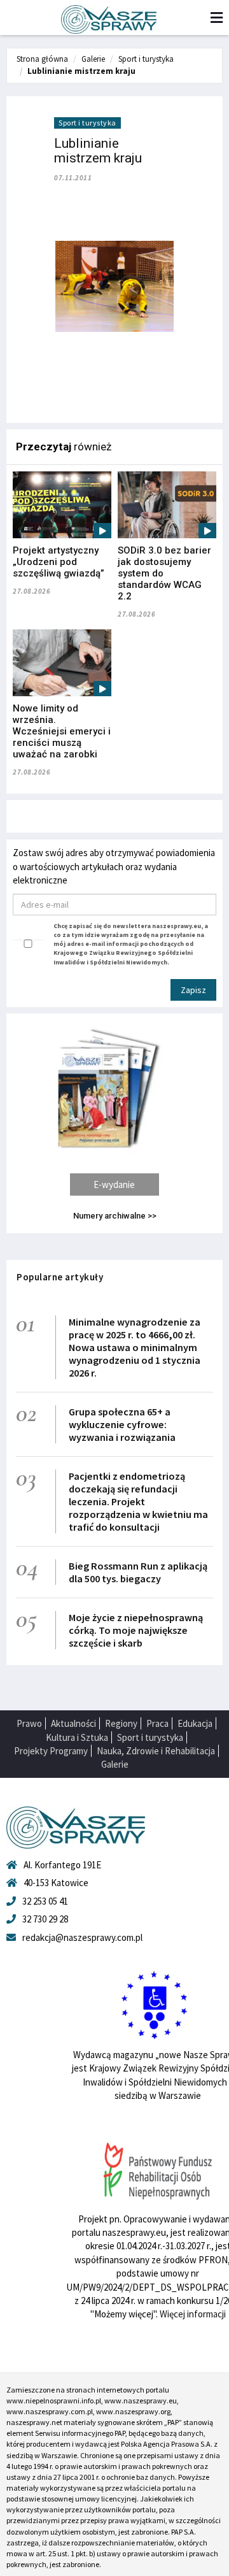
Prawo (29, 1723)
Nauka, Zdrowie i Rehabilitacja (156, 1751)
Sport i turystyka (146, 59)
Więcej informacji (193, 2314)
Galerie (93, 59)
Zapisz (193, 990)
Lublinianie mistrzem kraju (81, 71)
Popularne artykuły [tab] (60, 1277)
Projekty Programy (51, 1751)
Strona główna (42, 59)
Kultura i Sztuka (77, 1737)
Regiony (121, 1723)
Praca (157, 1723)
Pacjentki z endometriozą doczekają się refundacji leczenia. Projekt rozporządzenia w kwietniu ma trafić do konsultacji (138, 1501)
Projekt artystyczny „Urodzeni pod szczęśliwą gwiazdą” (59, 562)
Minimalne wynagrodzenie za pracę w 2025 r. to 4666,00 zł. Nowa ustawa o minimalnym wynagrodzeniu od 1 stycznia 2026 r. (135, 1347)
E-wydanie (114, 1184)
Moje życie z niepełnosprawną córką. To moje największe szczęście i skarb (136, 1630)
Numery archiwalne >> (115, 1216)
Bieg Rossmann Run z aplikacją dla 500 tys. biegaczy (138, 1572)
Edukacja (195, 1723)
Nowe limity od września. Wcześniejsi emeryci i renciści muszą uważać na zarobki (62, 731)
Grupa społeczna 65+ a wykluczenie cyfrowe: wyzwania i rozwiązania (122, 1424)
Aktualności (73, 1723)
